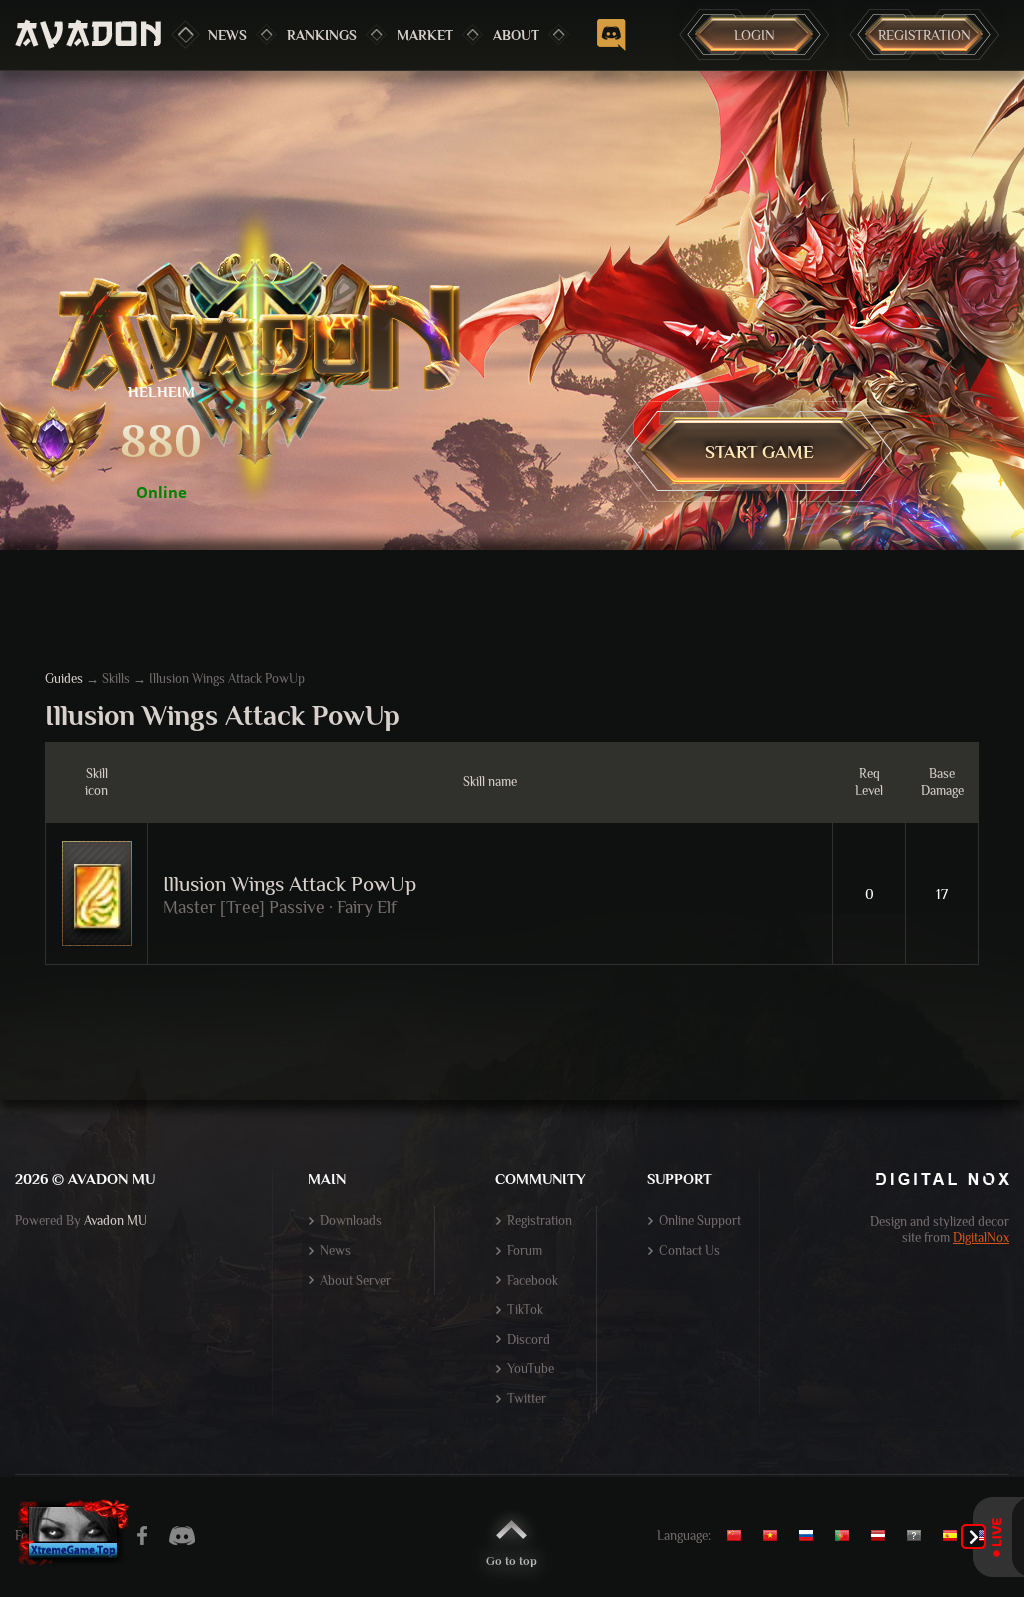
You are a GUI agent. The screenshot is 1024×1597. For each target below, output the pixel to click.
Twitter (526, 1398)
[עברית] (919, 1536)
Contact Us (689, 1250)
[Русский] (811, 1536)
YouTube (530, 1368)
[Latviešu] (883, 1536)
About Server (355, 1280)
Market (425, 35)
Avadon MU (115, 1220)
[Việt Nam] (775, 1536)
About (516, 35)
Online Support (700, 1220)
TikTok (525, 1309)
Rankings (322, 35)
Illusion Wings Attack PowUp (289, 884)
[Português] (847, 1536)
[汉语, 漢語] (741, 1536)
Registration (924, 35)
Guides (64, 678)
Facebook (532, 1280)
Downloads (351, 1220)
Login (754, 35)
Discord (528, 1339)
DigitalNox (981, 1237)
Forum (524, 1250)
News (227, 35)
